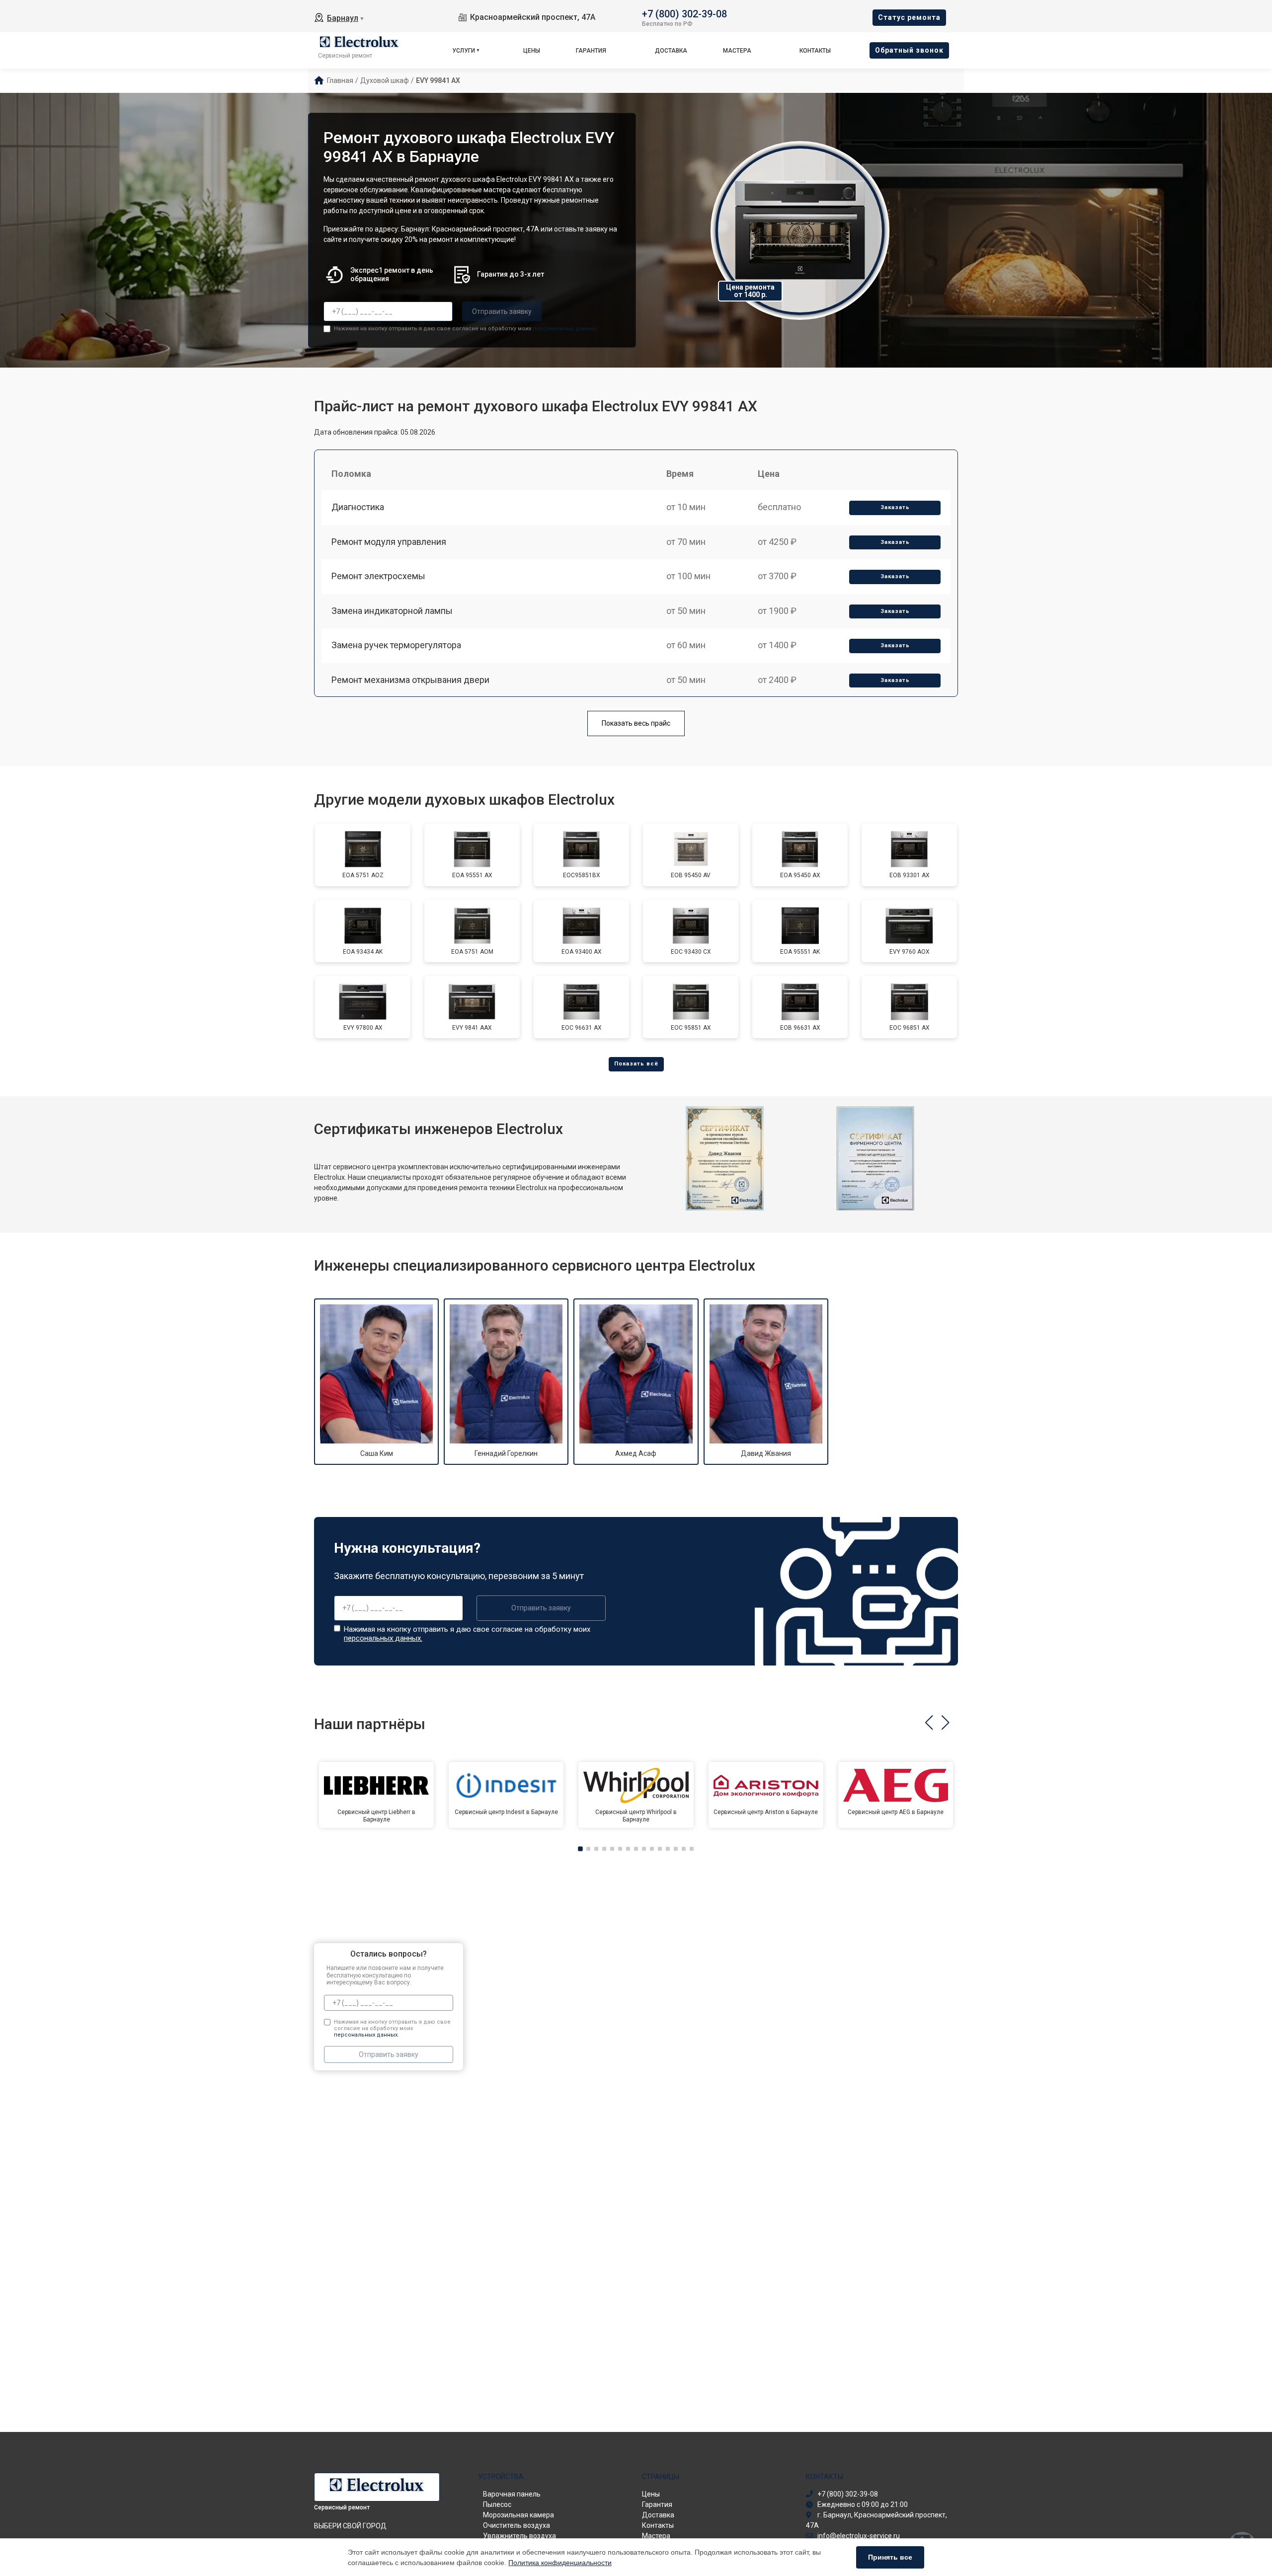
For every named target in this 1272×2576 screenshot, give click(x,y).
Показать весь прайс (636, 723)
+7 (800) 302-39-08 (684, 13)
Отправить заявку (502, 311)
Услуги (464, 51)
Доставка (671, 51)
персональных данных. (565, 329)
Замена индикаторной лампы (392, 611)
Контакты (815, 51)
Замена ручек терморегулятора (396, 645)
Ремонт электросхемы (378, 576)
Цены (532, 51)
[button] (929, 1723)
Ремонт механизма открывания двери (410, 680)
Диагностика (358, 507)
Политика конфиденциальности (560, 2563)
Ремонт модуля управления (389, 542)
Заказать (895, 507)
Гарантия (591, 51)
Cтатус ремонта (909, 17)
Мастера (737, 51)
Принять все (890, 2557)
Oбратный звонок (909, 50)
